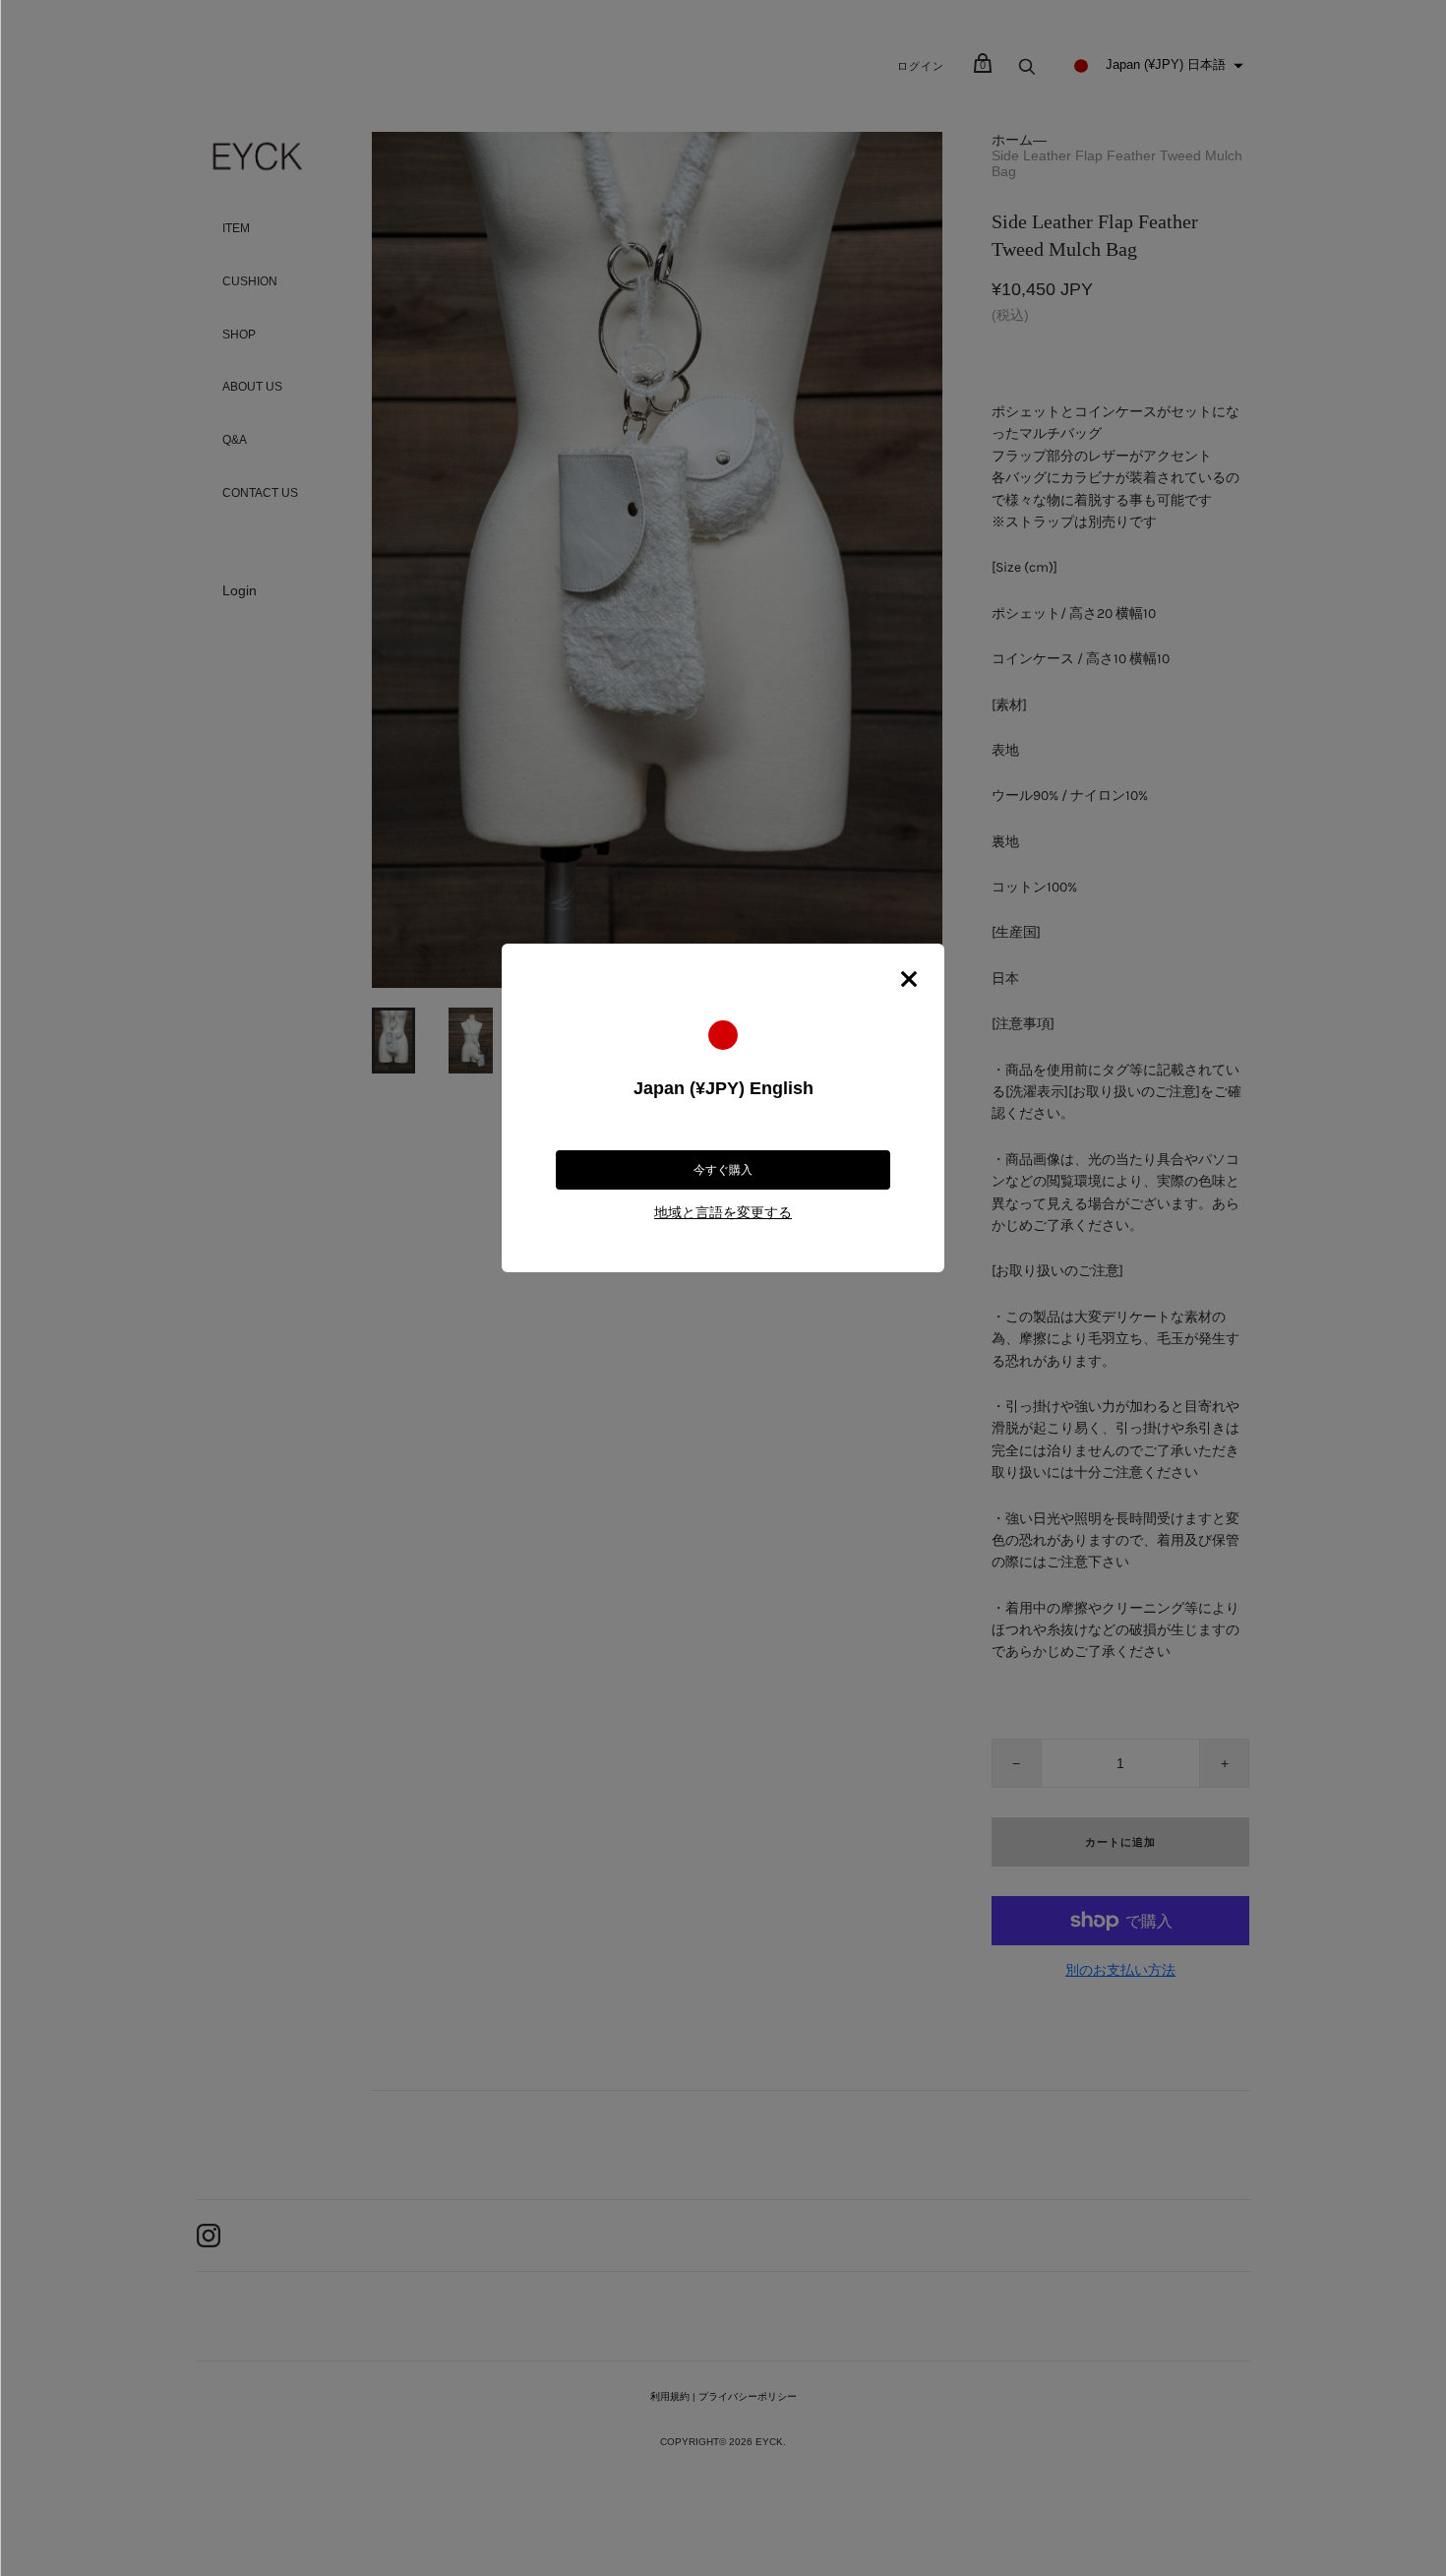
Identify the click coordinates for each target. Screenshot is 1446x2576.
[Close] (909, 979)
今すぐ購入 (723, 1170)
